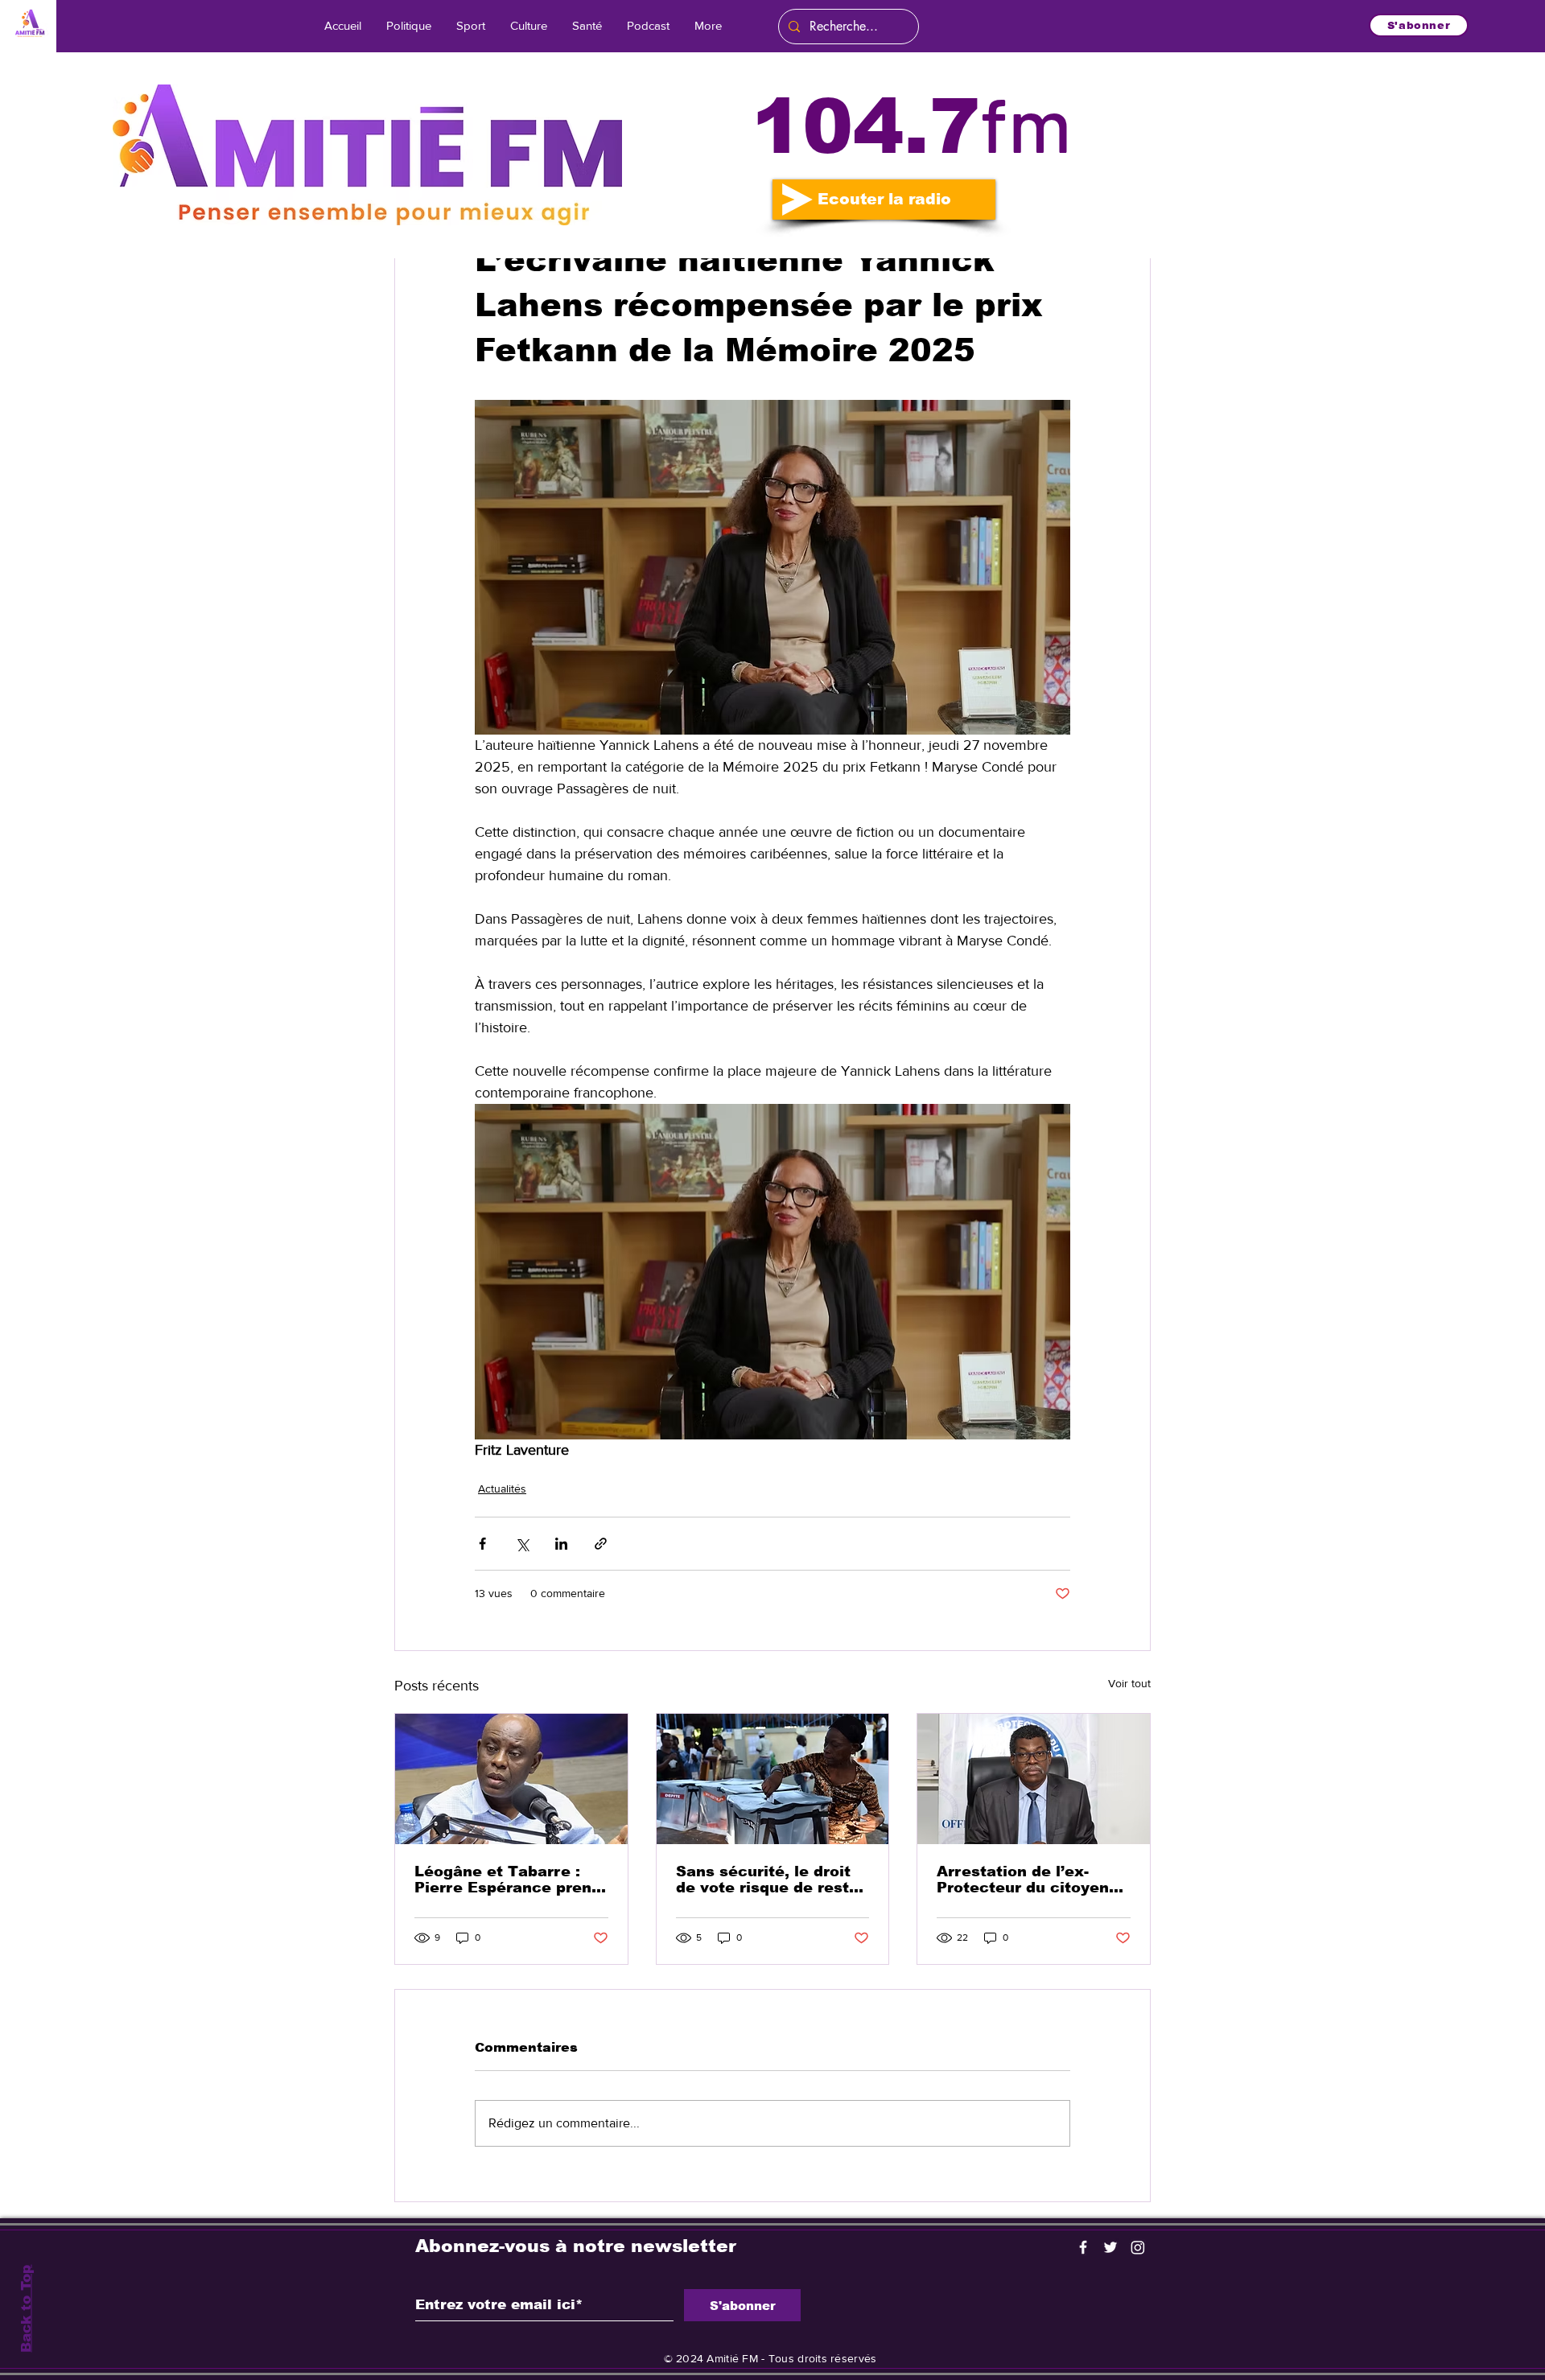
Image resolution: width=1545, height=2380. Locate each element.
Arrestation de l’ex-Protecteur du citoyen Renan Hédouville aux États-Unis (1023, 1880)
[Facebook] (1083, 2247)
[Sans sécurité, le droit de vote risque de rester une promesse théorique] (773, 1779)
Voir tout (1129, 1683)
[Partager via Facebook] (482, 1544)
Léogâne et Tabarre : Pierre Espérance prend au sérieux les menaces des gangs (508, 1880)
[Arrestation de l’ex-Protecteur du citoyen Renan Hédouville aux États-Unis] (1034, 1779)
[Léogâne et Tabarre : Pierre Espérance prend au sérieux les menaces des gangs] (511, 1779)
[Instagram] (1138, 2247)
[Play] (797, 200)
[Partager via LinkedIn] (561, 1544)
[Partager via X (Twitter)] (522, 1544)
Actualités (502, 1489)
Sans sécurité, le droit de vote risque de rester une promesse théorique (772, 1880)
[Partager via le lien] (601, 1544)
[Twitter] (1110, 2247)
